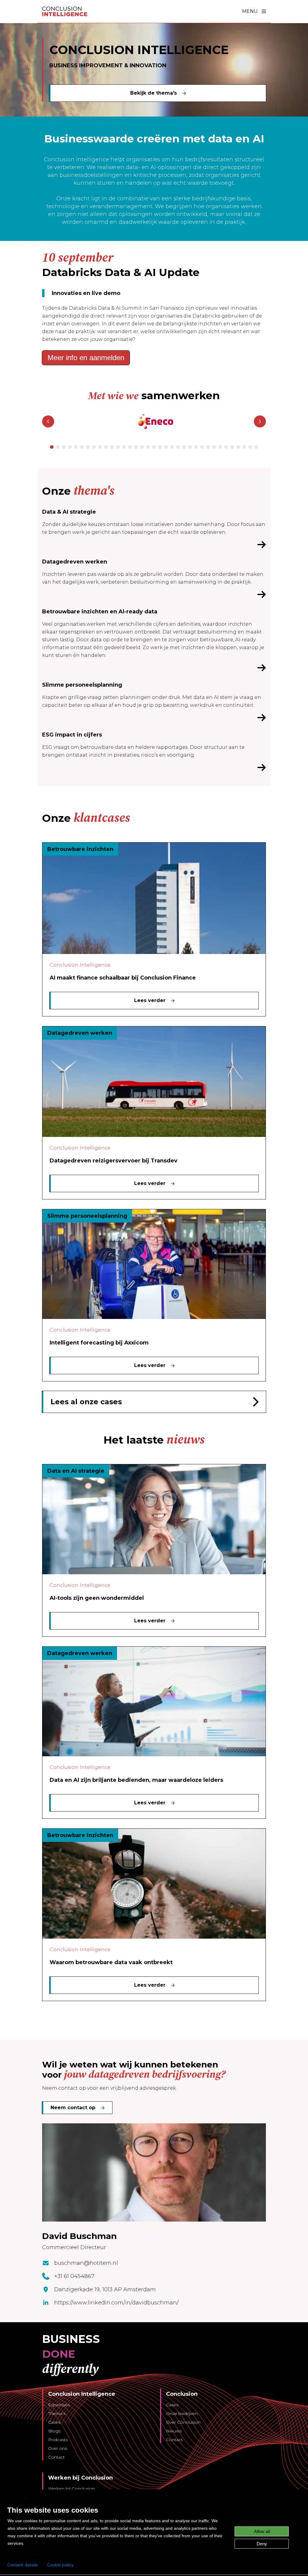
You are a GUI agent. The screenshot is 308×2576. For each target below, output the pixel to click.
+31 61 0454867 (74, 2276)
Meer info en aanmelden (86, 358)
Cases (54, 2422)
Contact (56, 2457)
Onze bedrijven (182, 2413)
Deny (262, 2544)
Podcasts (58, 2440)
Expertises (59, 2405)
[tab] (52, 447)
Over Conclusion (183, 2422)
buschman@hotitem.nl (86, 2263)
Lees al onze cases (86, 1402)
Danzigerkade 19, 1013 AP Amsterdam (105, 2289)
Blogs (54, 2431)
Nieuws (174, 2431)
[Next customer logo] (260, 421)
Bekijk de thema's (154, 93)
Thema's (57, 2413)
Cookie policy (60, 2565)
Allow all (262, 2531)
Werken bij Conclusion (72, 2489)
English (15, 2498)
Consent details (22, 2565)
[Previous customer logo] (48, 421)
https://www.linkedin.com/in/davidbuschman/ (116, 2303)
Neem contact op (73, 2108)
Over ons (58, 2448)
